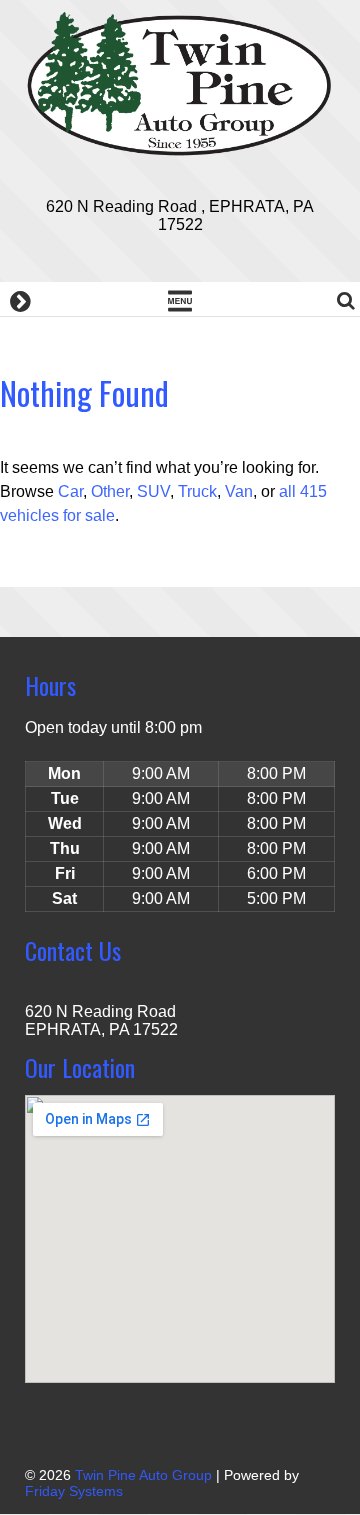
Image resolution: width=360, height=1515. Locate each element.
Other (110, 491)
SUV (153, 491)
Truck (197, 491)
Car (70, 491)
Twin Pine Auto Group (143, 1475)
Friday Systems (74, 1491)
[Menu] (180, 299)
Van (239, 491)
